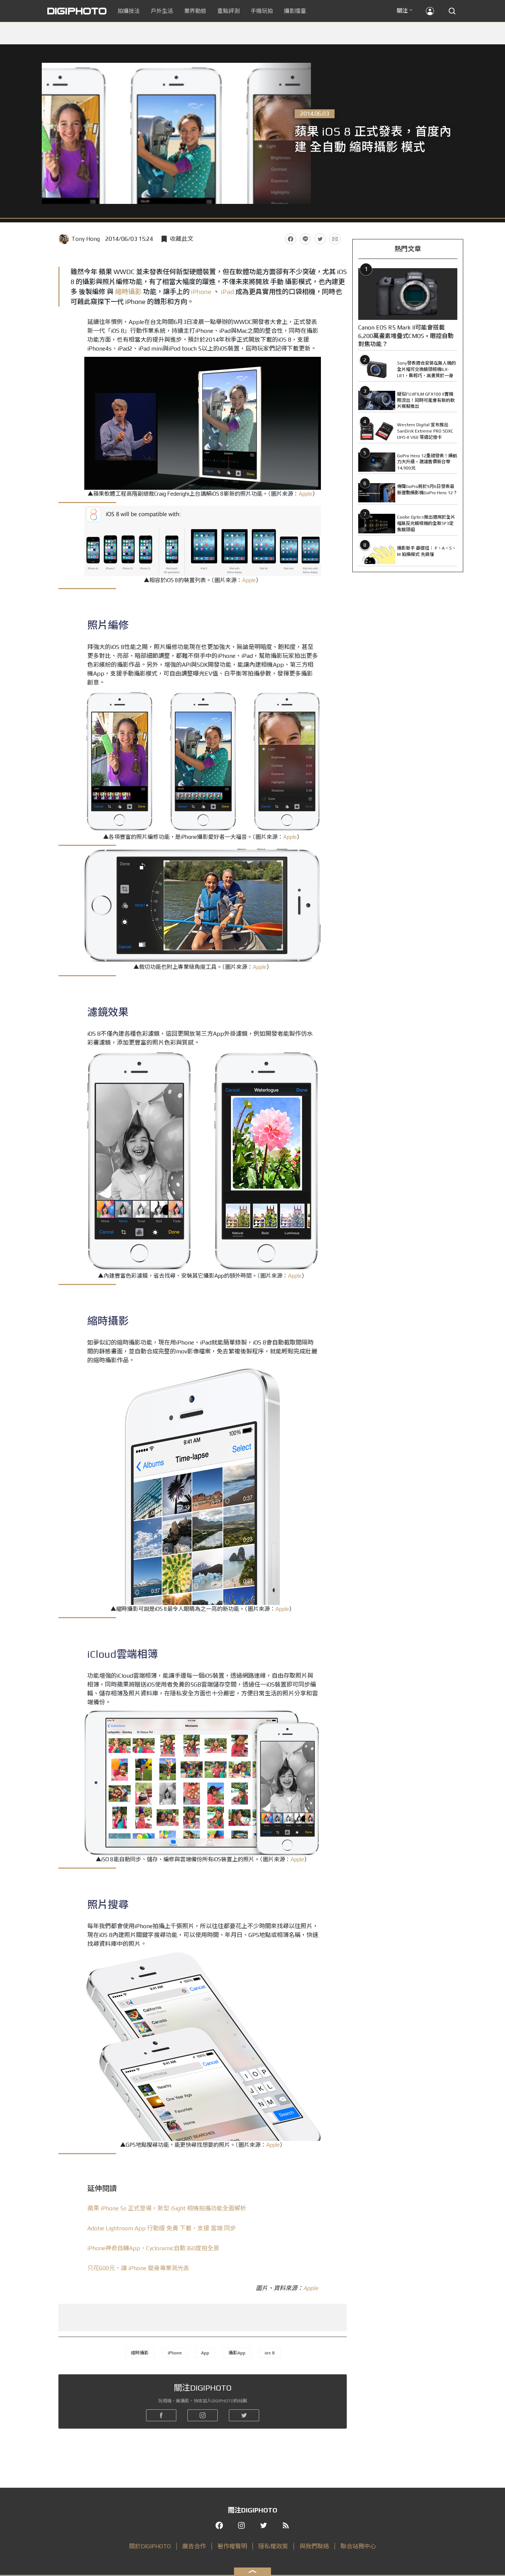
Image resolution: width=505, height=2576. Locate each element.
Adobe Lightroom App (162, 2228)
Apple (306, 494)
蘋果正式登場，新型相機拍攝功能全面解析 (167, 2208)
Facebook (291, 239)
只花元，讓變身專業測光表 (138, 2268)
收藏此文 (182, 239)
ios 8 (270, 2353)
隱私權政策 (273, 2546)
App (205, 2353)
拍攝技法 (129, 11)
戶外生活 (162, 11)
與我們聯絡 (314, 2546)
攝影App (237, 2353)
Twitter (320, 239)
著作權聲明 (232, 2546)
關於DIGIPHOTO (150, 2546)
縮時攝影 (128, 292)
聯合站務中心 (358, 2546)
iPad (228, 292)
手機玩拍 (262, 11)
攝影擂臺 (295, 11)
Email (335, 239)
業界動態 (195, 11)
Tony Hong (86, 239)
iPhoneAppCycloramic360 (153, 2248)
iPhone (201, 292)
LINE (305, 239)
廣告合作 (194, 2546)
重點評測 (228, 11)
